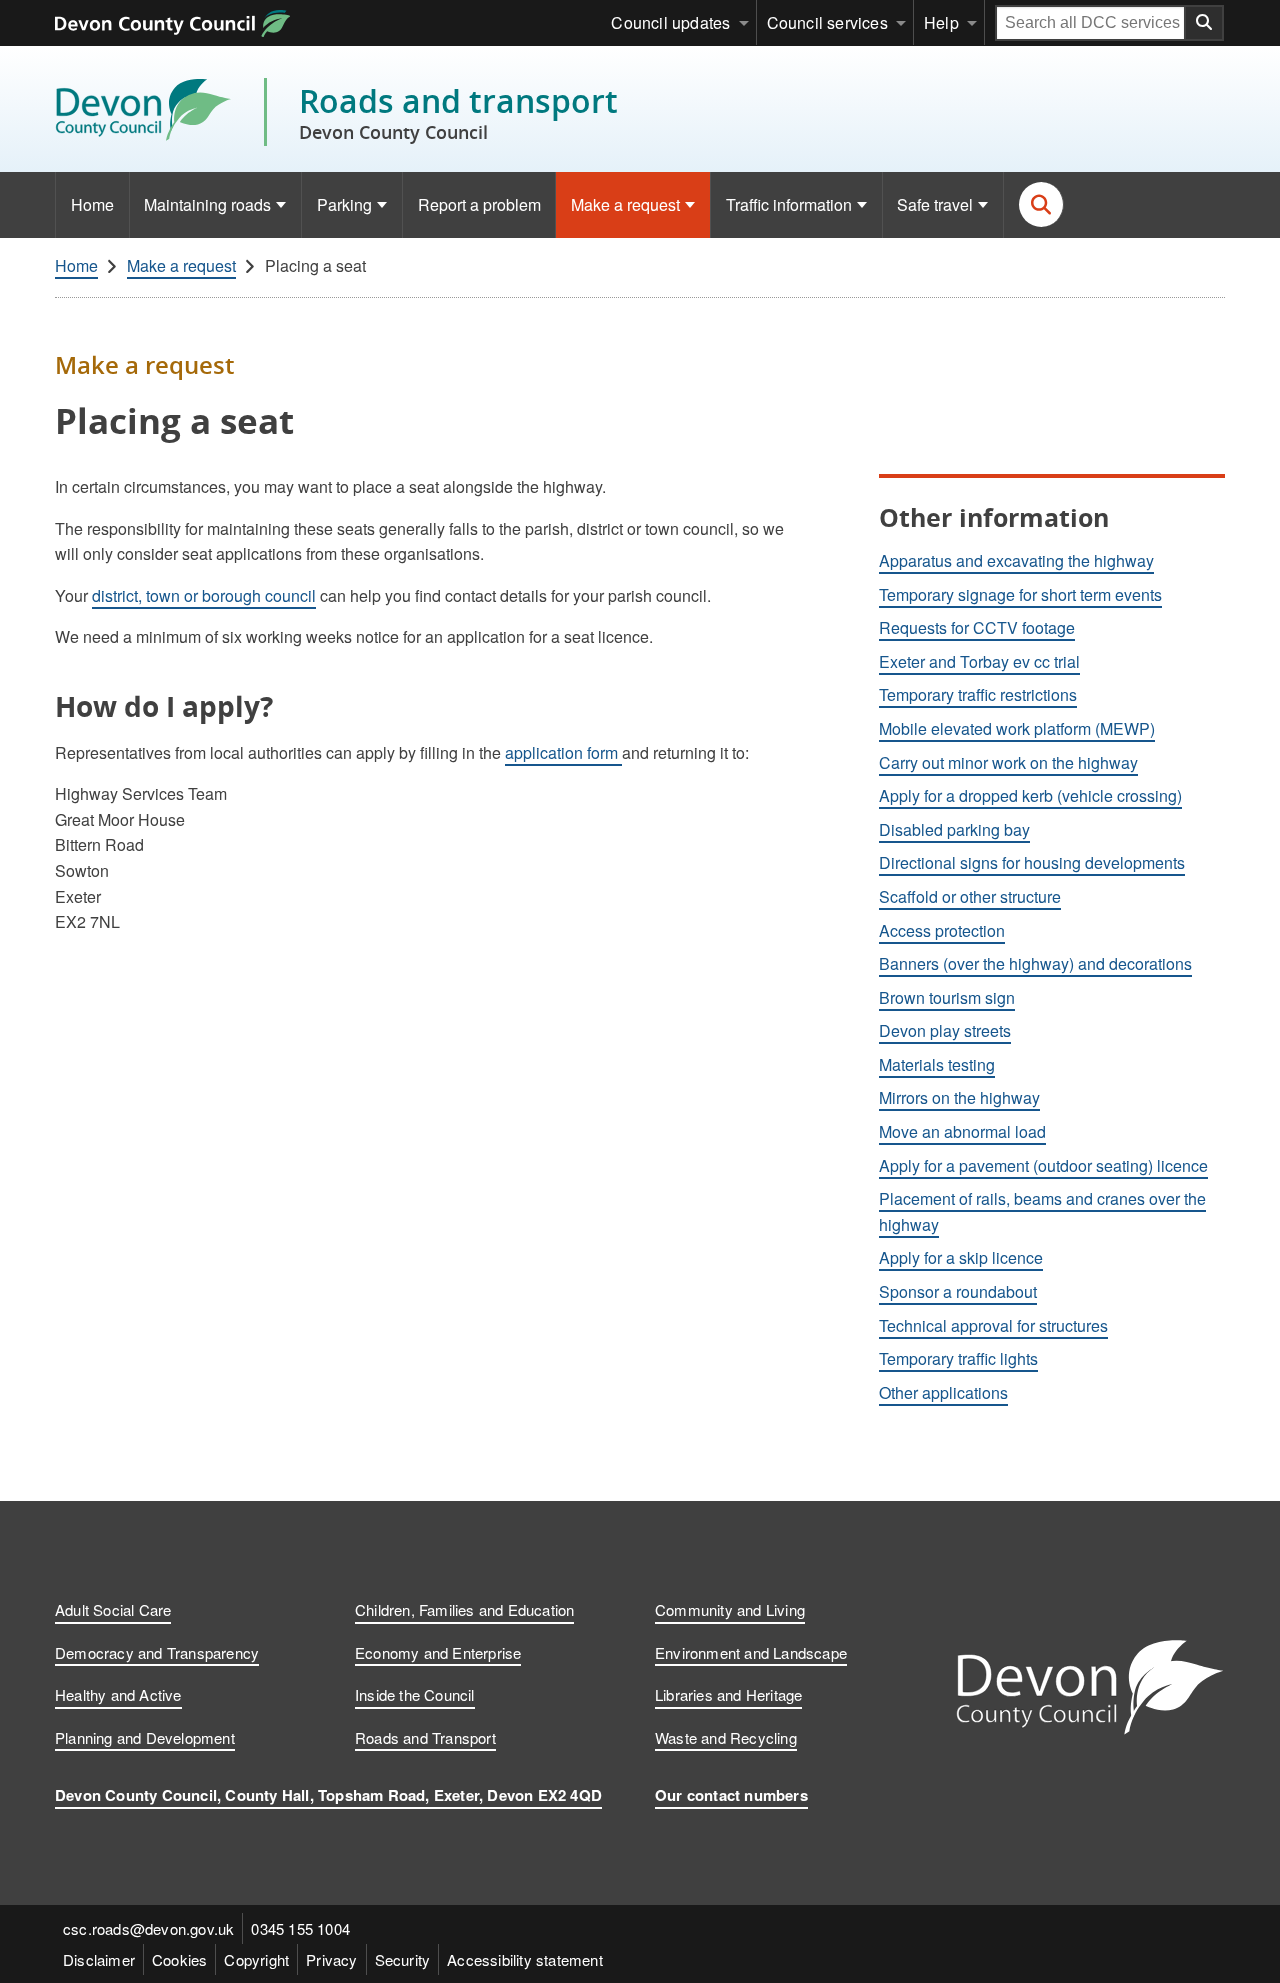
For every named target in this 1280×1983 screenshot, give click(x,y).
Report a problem (479, 204)
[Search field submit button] (1205, 23)
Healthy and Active (118, 1694)
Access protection (942, 930)
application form (563, 752)
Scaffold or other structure (970, 896)
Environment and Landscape (751, 1652)
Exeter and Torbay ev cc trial (979, 661)
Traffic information (789, 204)
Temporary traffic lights (958, 1358)
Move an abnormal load (962, 1131)
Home (92, 204)
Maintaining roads (207, 204)
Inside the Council (415, 1694)
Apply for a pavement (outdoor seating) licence (1043, 1165)
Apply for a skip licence (961, 1257)
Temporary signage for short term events (1020, 594)
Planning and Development (145, 1737)
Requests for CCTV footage (977, 627)
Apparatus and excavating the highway (1016, 560)
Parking (344, 204)
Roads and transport (458, 112)
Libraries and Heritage (728, 1694)
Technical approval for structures (993, 1325)
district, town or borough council (204, 595)
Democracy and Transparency (157, 1652)
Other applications (943, 1392)
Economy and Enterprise (438, 1652)
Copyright (256, 1959)
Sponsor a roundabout (958, 1291)
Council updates (670, 22)
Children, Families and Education (464, 1609)
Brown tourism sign (947, 997)
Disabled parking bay (954, 829)
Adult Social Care (113, 1609)
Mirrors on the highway (959, 1097)
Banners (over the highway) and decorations (1035, 963)
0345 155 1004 (300, 1928)
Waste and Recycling (726, 1737)
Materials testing (937, 1064)
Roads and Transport (425, 1737)
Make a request (625, 204)
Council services (827, 22)
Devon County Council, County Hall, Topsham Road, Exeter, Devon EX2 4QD (328, 1795)
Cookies (179, 1959)
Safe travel (935, 204)
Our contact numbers (731, 1795)
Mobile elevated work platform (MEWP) (1017, 728)
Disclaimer (99, 1959)
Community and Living (730, 1609)
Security (403, 1959)
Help (941, 22)
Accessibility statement (525, 1959)
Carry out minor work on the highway (1008, 762)
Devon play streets (945, 1030)
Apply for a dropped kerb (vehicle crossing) (1030, 795)
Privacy (331, 1959)
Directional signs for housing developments (1032, 862)
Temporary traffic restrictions (978, 694)
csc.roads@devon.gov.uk (148, 1928)
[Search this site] (1041, 204)
